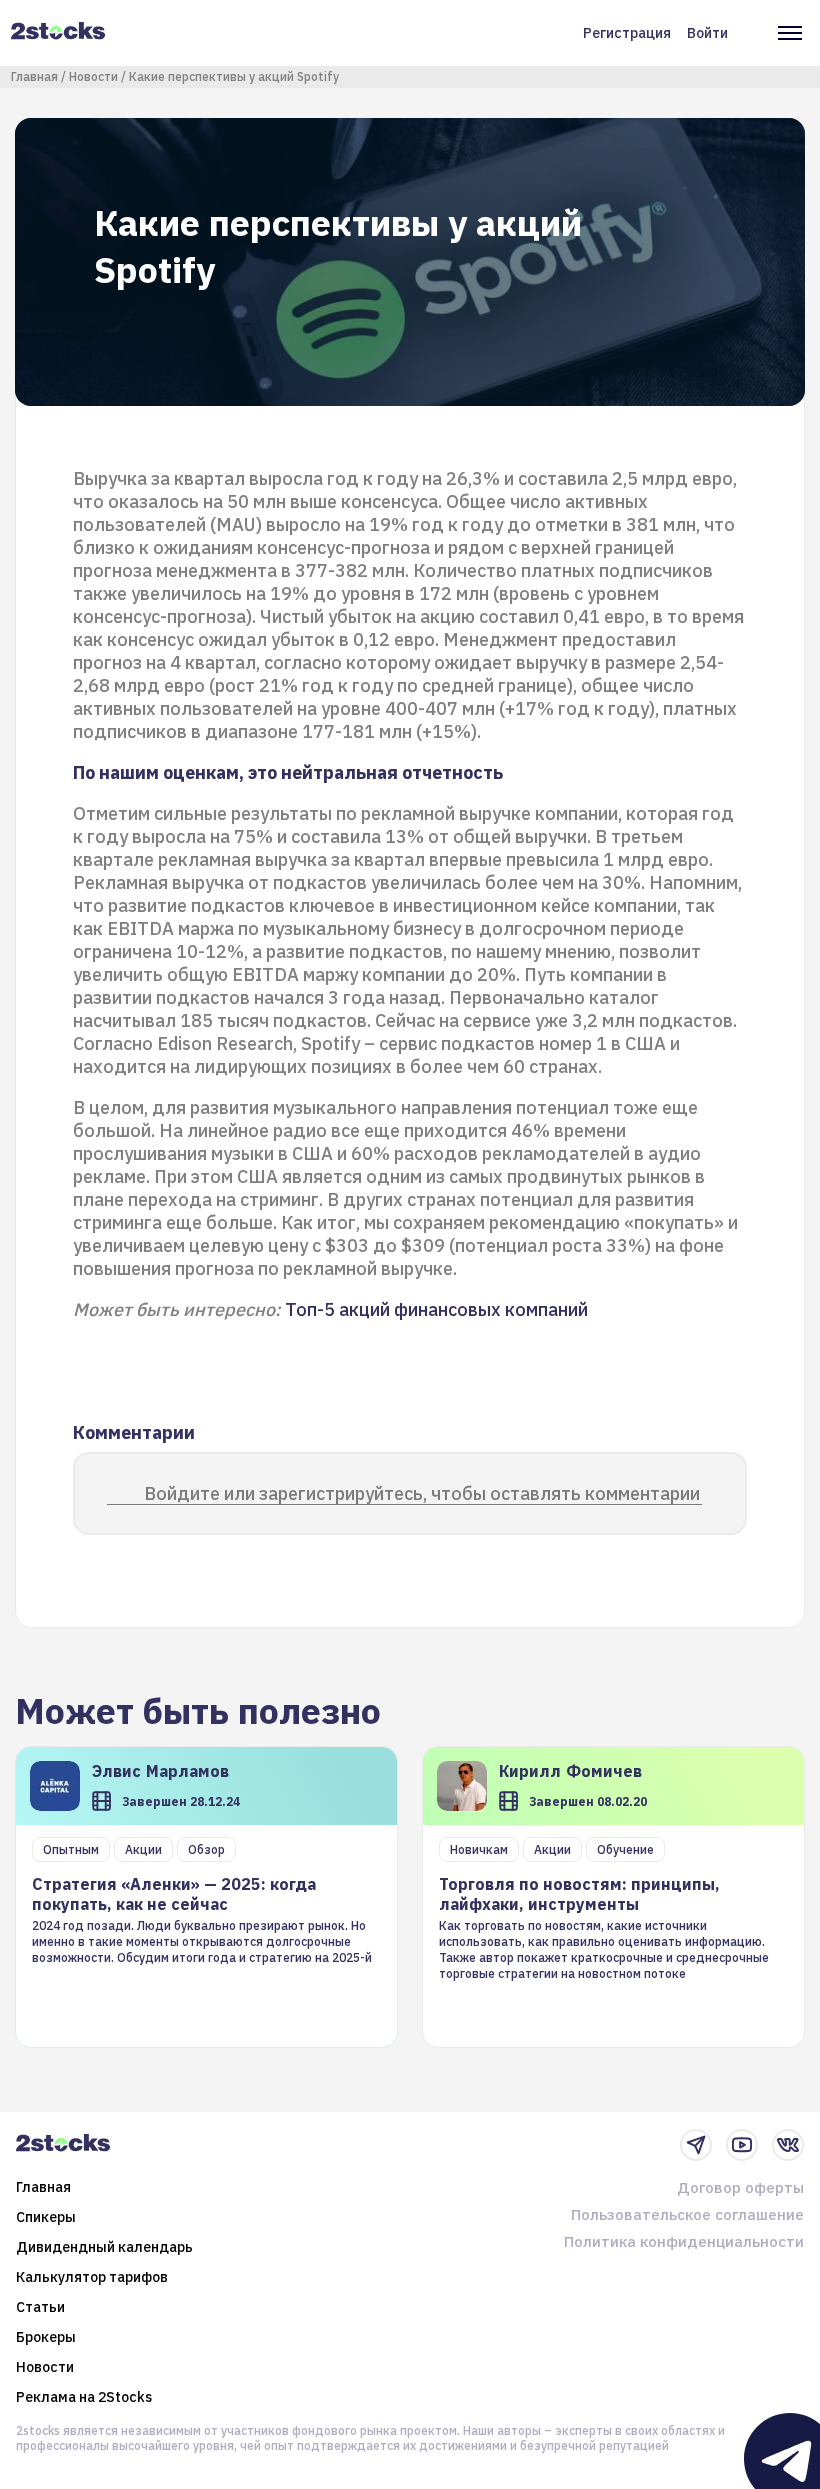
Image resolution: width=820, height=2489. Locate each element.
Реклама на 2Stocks (84, 2397)
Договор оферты (740, 2187)
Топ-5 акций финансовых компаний (436, 1309)
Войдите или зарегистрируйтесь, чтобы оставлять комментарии (422, 1493)
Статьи (40, 2307)
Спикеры (46, 2217)
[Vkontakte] (788, 2145)
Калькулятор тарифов (92, 2277)
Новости (93, 76)
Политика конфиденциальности (684, 2241)
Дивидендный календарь (104, 2247)
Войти (707, 33)
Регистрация (627, 33)
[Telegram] (696, 2145)
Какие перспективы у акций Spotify (234, 76)
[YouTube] (742, 2145)
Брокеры (46, 2337)
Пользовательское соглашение (687, 2214)
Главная (34, 76)
